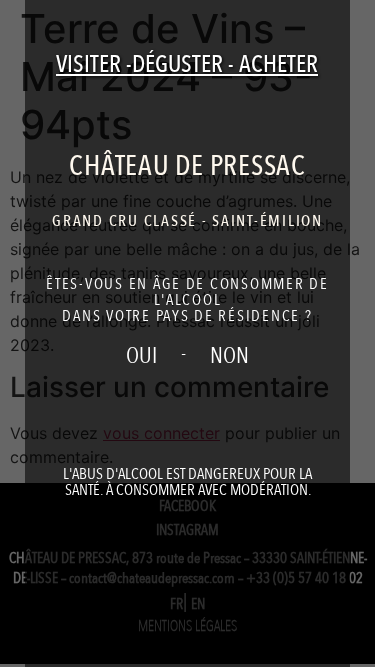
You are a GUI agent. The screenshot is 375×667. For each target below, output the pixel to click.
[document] (187, 333)
